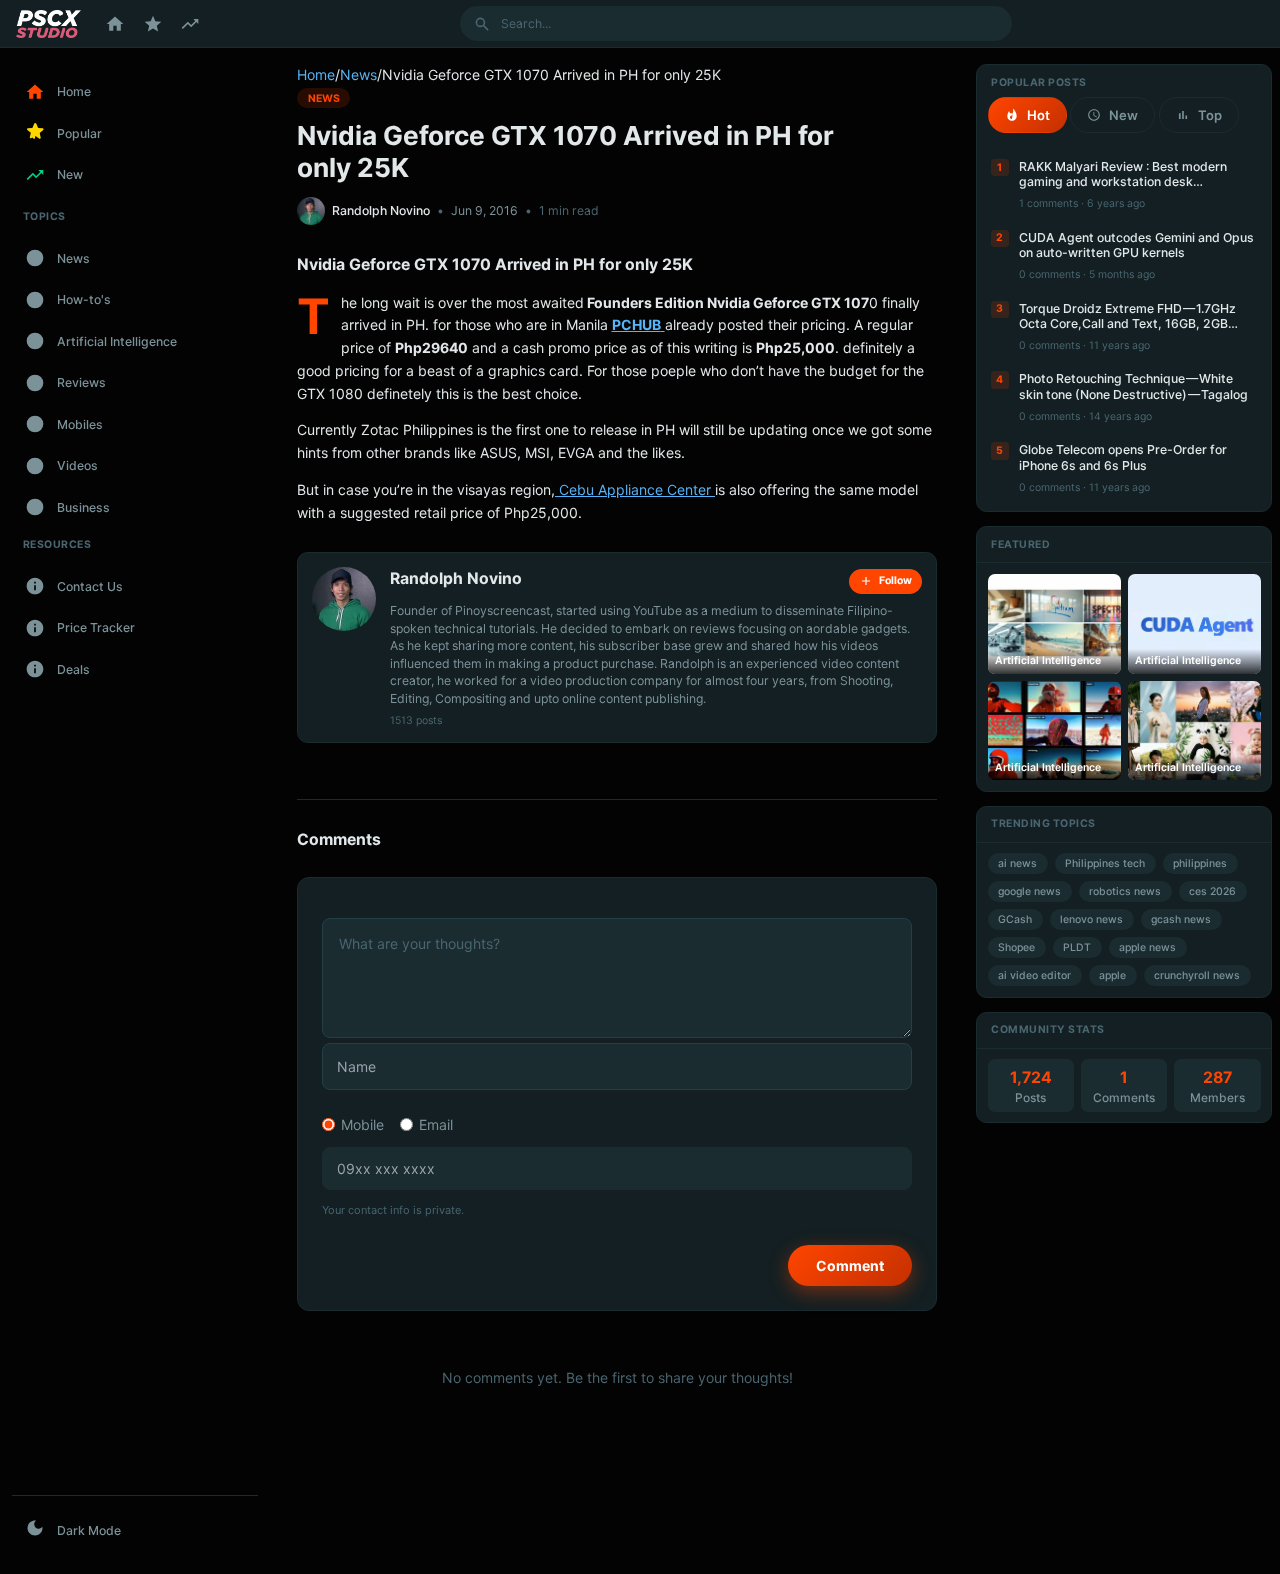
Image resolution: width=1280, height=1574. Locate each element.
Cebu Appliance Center (635, 489)
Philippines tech (1105, 863)
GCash (1015, 919)
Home (316, 74)
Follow (895, 580)
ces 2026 (1212, 891)
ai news (1017, 863)
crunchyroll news (1197, 975)
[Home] (115, 24)
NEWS (324, 97)
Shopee (1016, 947)
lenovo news (1091, 919)
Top (1210, 115)
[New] (190, 24)
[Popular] (153, 24)
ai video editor (1034, 975)
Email (436, 1124)
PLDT (1077, 947)
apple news (1147, 947)
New (1123, 115)
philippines (1200, 863)
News (358, 74)
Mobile (362, 1124)
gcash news (1181, 919)
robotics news (1125, 891)
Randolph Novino (381, 210)
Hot (1038, 115)
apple (1112, 975)
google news (1029, 891)
